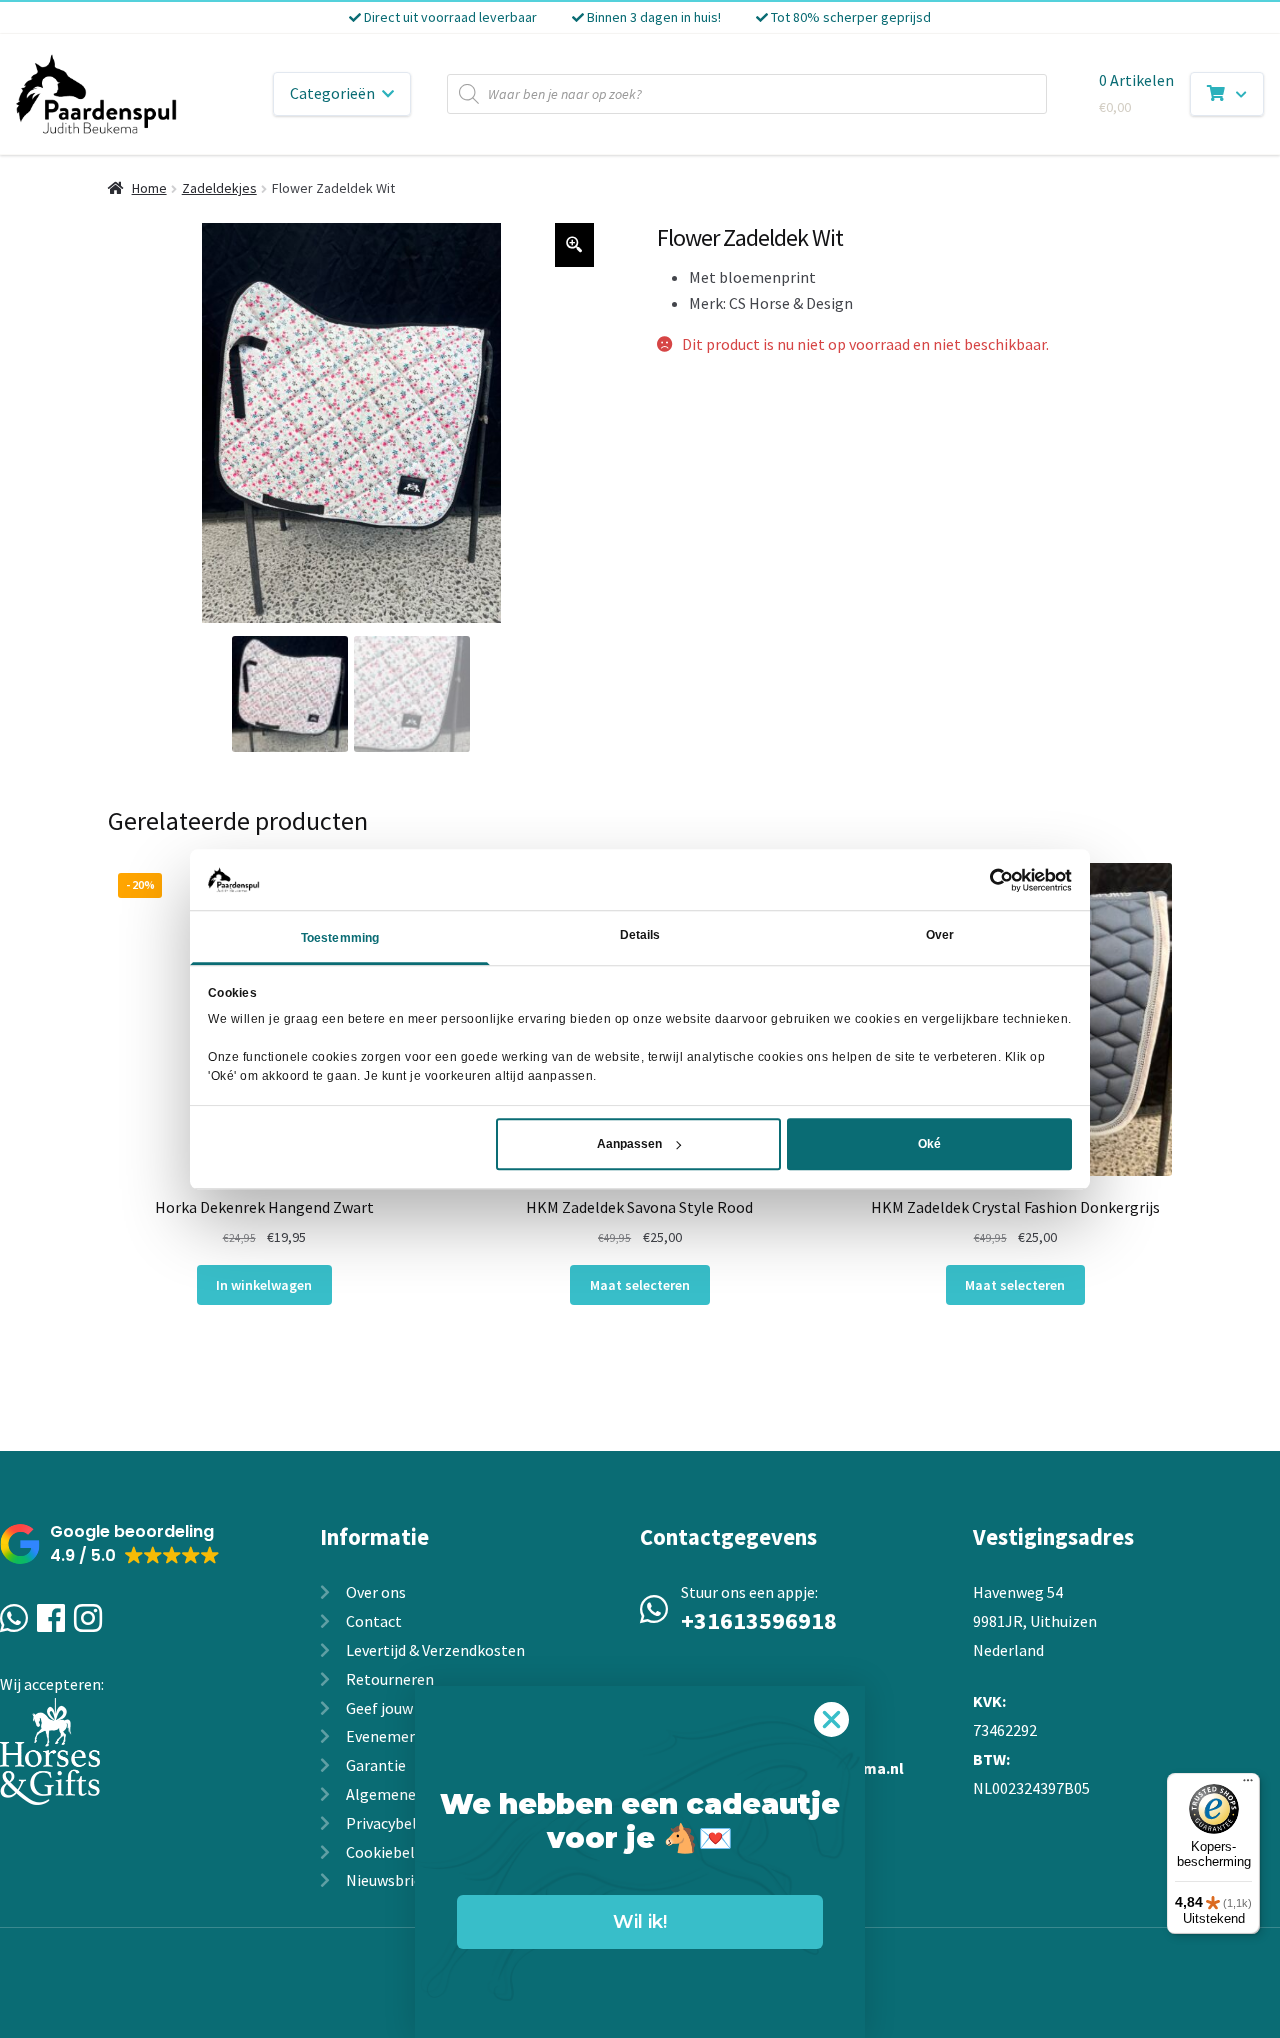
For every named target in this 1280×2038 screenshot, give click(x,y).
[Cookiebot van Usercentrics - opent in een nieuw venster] (984, 880)
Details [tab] (640, 936)
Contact (374, 1621)
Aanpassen (629, 1144)
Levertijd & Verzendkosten (435, 1650)
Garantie (376, 1765)
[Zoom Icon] (575, 245)
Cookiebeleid (390, 1852)
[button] (110, 1544)
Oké (929, 1144)
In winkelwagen (264, 1285)
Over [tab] (940, 936)
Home (149, 188)
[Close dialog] (831, 1719)
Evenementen (394, 1736)
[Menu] (1248, 1785)
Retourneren (390, 1679)
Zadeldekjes (219, 188)
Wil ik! (640, 1922)
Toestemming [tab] (340, 939)
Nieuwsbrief (387, 1880)
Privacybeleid (391, 1823)
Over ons (376, 1592)
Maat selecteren (640, 1285)
